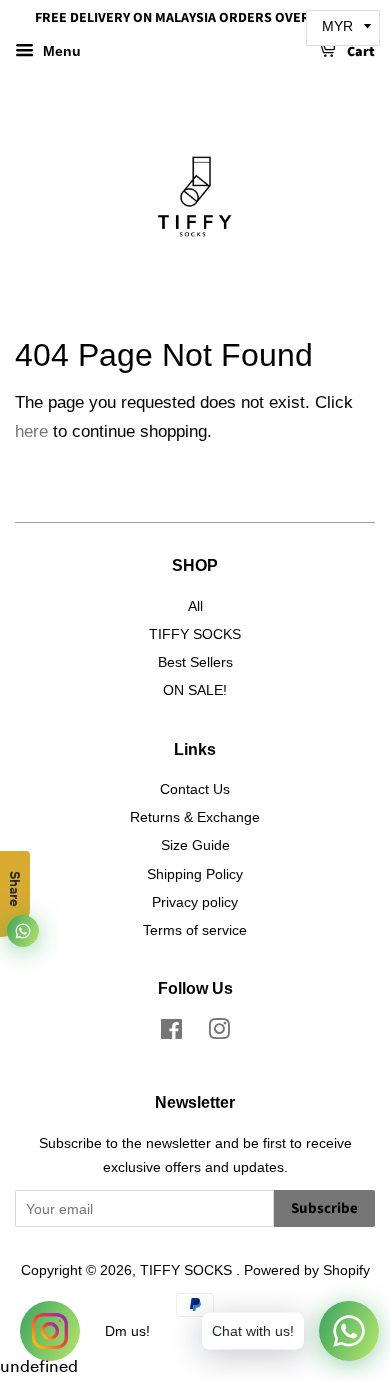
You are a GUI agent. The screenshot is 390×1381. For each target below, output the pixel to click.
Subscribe (324, 1208)
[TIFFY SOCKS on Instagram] (219, 1033)
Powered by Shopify (307, 1270)
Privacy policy (195, 902)
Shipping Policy (195, 874)
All (195, 606)
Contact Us (195, 789)
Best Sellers (195, 662)
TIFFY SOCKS (195, 634)
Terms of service (195, 930)
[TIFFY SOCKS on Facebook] (171, 1033)
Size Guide (195, 845)
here (31, 431)
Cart (359, 52)
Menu (60, 51)
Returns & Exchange (195, 817)
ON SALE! (195, 690)
